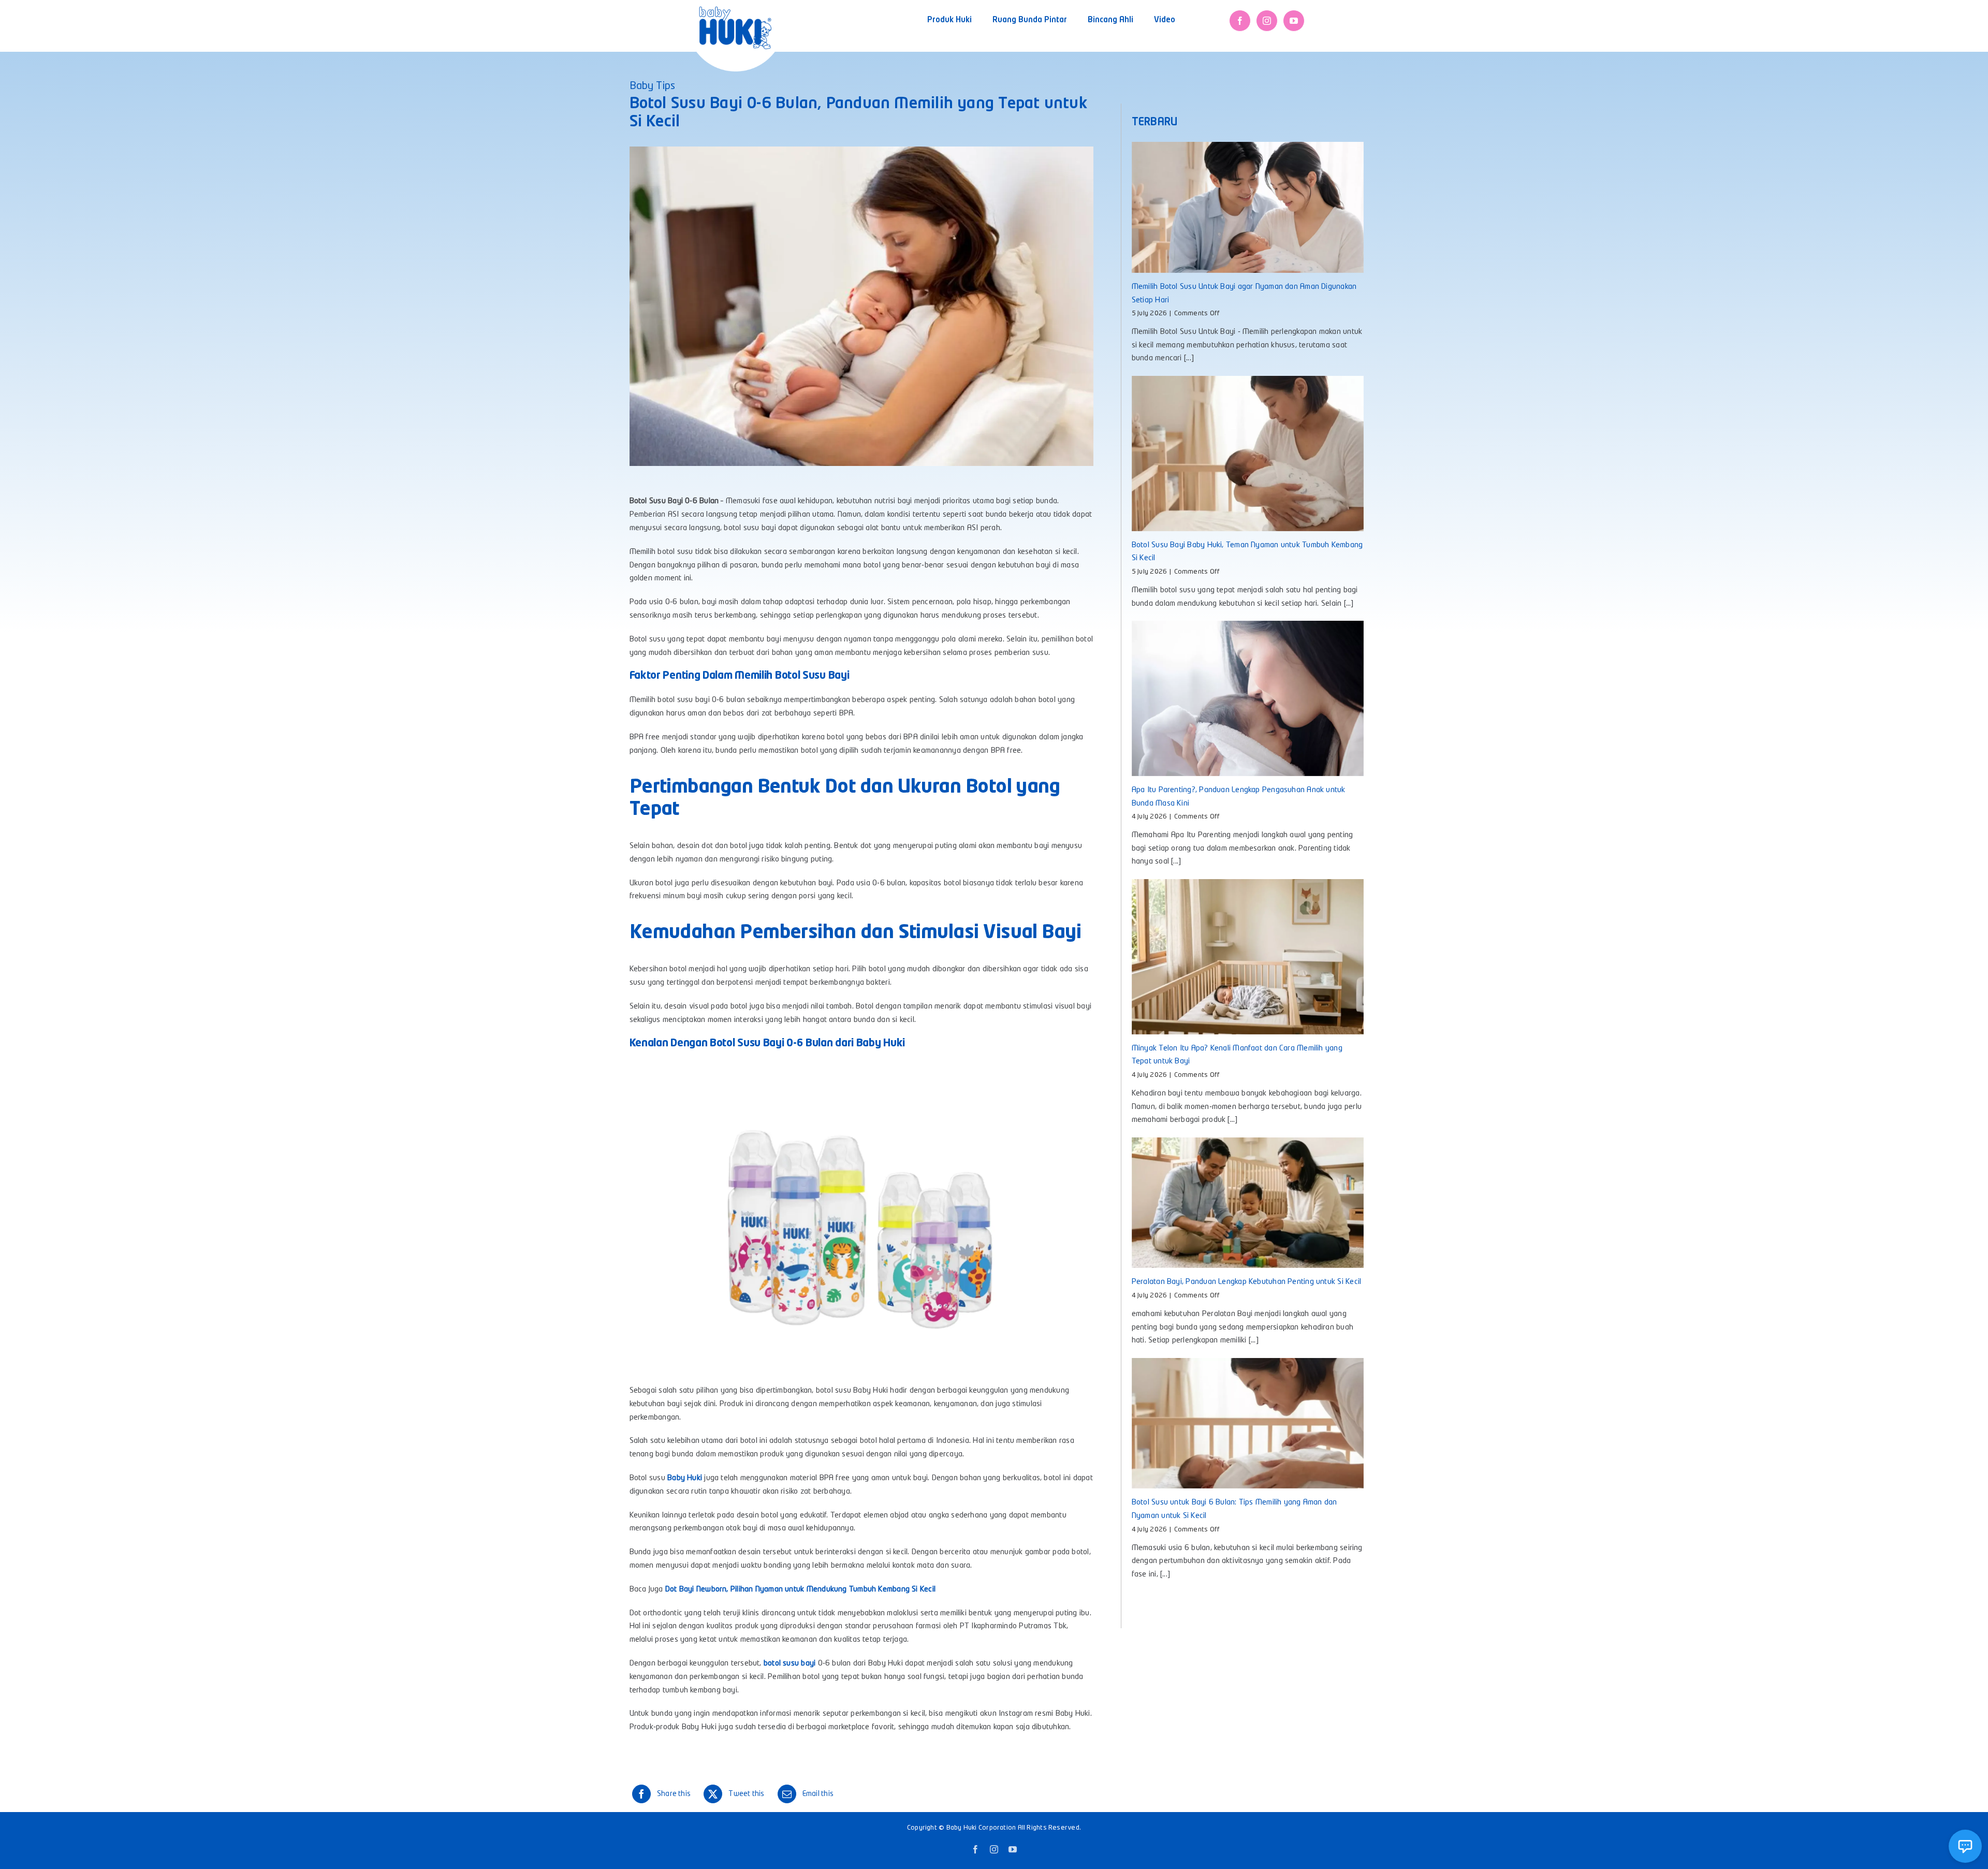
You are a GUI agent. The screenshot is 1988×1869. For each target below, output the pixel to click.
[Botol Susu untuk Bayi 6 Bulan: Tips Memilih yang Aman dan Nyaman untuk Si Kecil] (1248, 1423)
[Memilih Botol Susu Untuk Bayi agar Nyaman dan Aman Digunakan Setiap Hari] (1248, 207)
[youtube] (1294, 21)
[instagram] (1267, 21)
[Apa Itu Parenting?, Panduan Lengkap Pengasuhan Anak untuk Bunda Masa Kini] (1248, 698)
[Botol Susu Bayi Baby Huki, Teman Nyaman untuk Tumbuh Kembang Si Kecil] (1248, 453)
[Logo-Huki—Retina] (735, 10)
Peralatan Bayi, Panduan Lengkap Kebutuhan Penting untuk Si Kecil (1246, 1282)
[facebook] (1240, 21)
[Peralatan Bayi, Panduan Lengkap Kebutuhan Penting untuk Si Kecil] (1248, 1203)
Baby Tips (652, 86)
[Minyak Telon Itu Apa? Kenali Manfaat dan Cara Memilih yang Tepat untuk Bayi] (1248, 957)
